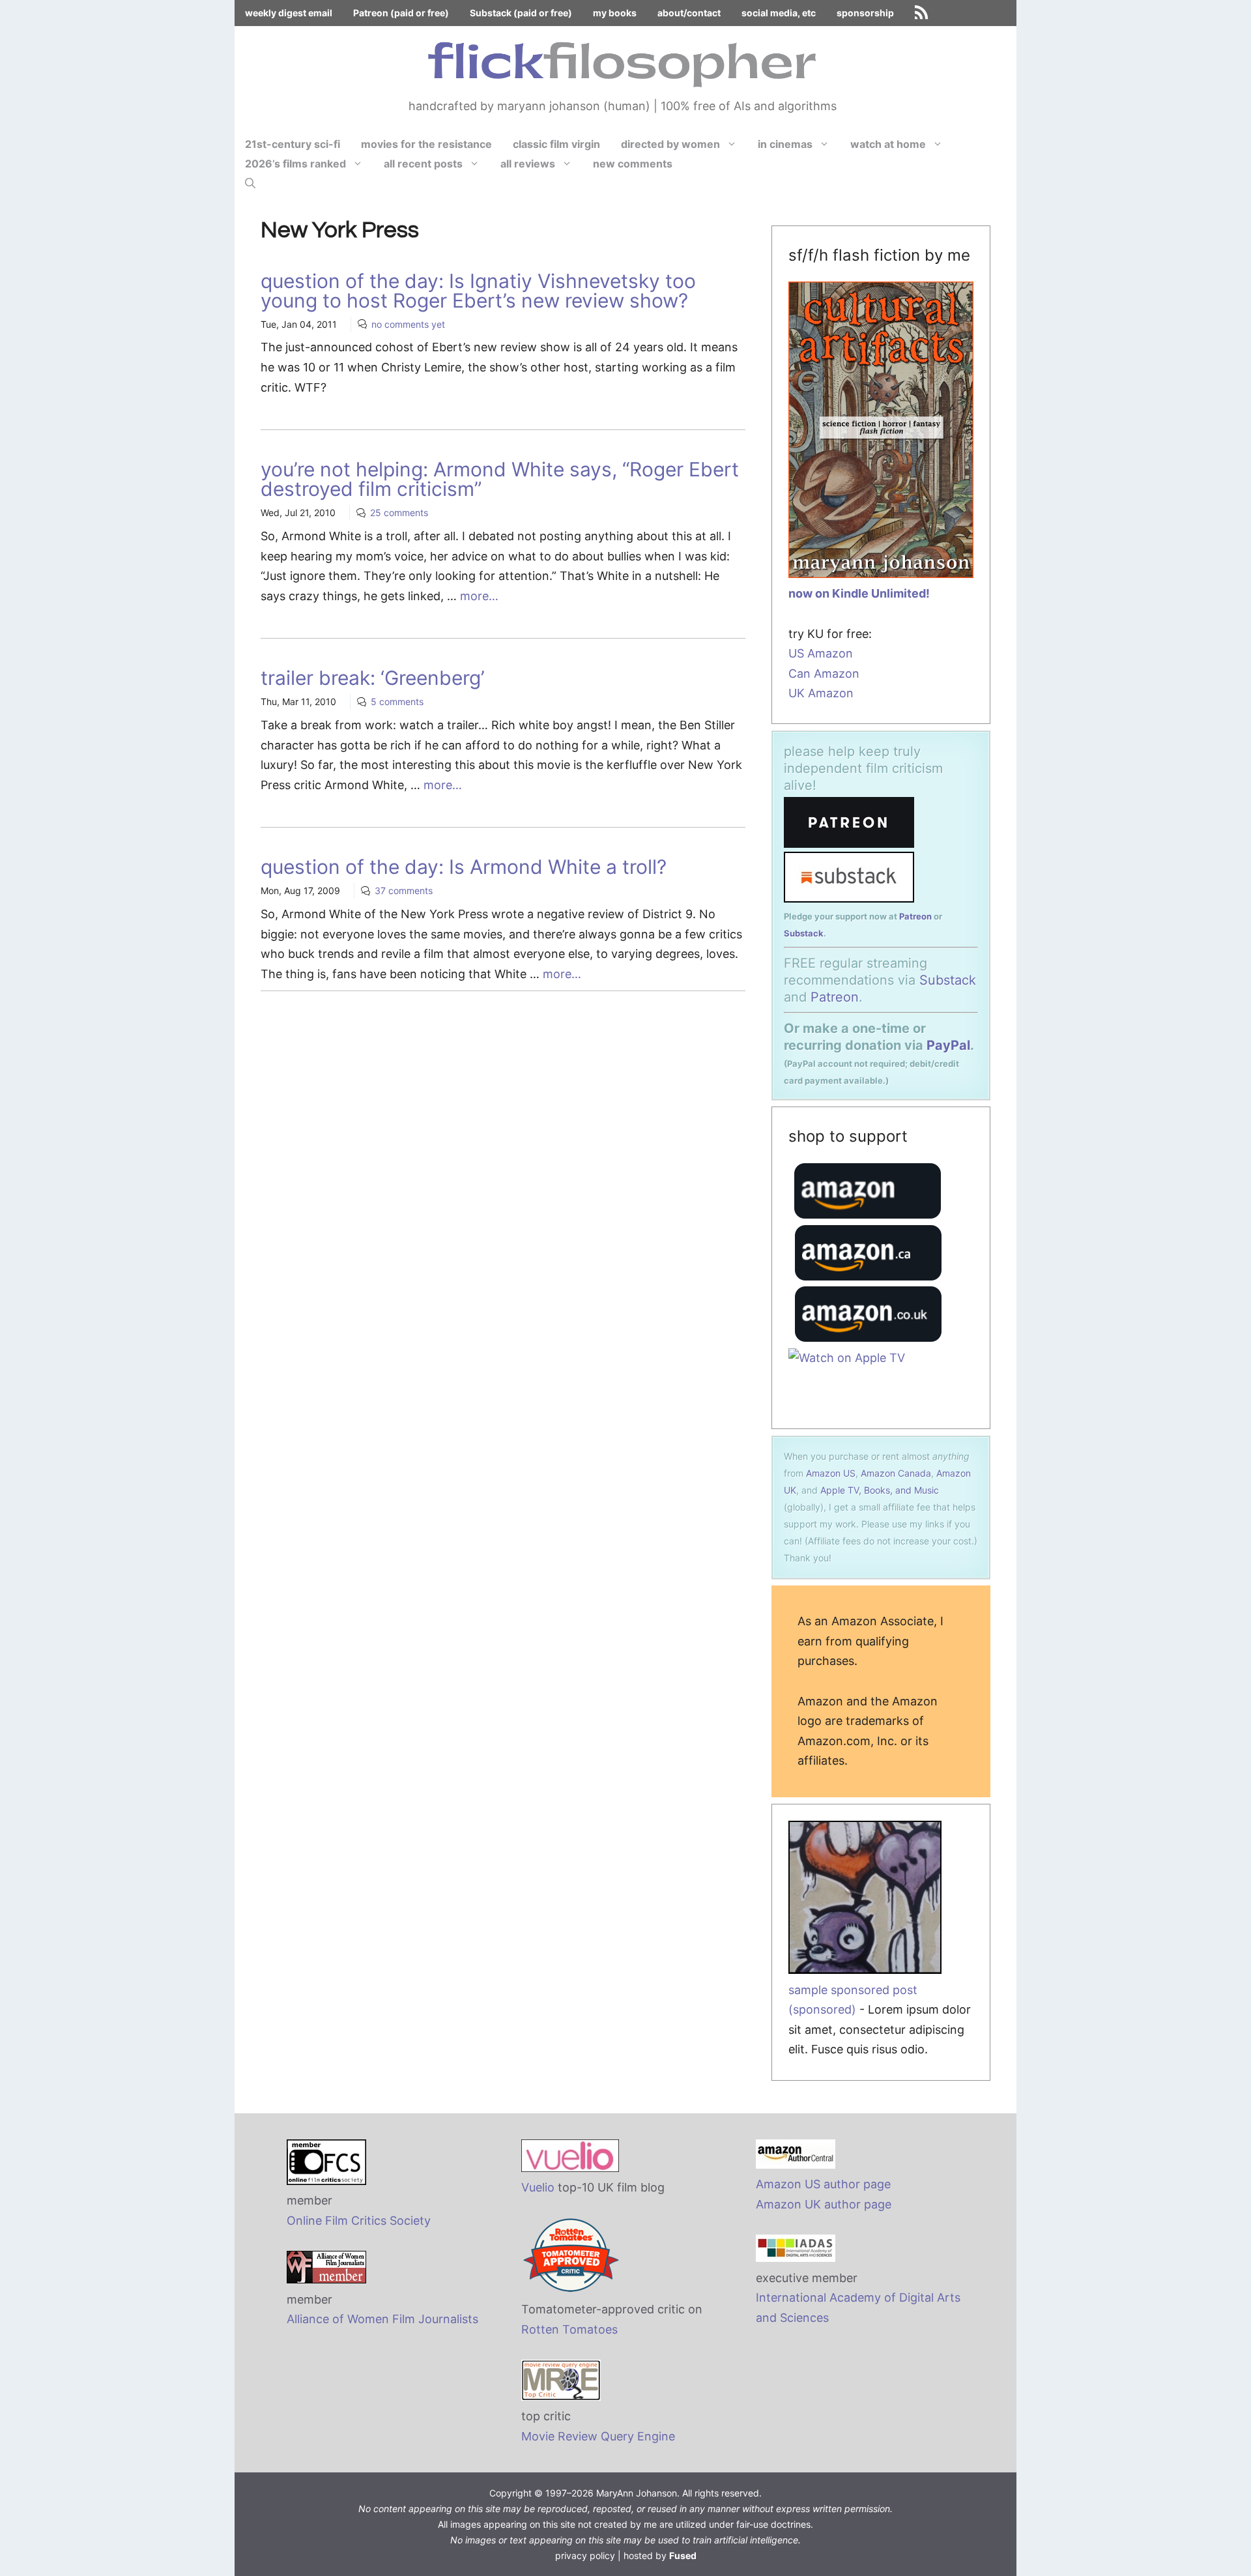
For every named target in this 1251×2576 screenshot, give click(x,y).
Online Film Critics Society (359, 2221)
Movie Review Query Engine (598, 2436)
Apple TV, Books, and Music (880, 1490)
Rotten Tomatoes (569, 2329)
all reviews (528, 164)
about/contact (689, 13)
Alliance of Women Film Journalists (382, 2319)
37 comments (404, 890)
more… (479, 596)
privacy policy (585, 2555)
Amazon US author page (823, 2184)
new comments (633, 164)
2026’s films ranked (295, 164)
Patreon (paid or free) (401, 13)
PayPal (948, 1045)
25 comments (399, 513)
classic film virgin (556, 144)
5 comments (397, 702)
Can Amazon (824, 673)
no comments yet (408, 324)
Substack (804, 933)
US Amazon (821, 653)
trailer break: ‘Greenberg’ (373, 678)
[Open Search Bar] (250, 183)
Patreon (915, 916)
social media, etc (779, 13)
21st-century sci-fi (293, 144)
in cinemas (785, 144)
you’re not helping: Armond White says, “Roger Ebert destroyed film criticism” (500, 479)
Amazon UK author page (824, 2204)
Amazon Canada (896, 1473)
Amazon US (831, 1473)
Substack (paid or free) (521, 13)
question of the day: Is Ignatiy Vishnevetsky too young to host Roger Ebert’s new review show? (478, 291)
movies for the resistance (426, 144)
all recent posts (423, 164)
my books (615, 13)
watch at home (888, 144)
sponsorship (865, 13)
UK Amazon (821, 693)
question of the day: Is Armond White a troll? (464, 867)
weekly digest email (289, 13)
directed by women (670, 144)
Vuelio (538, 2187)
